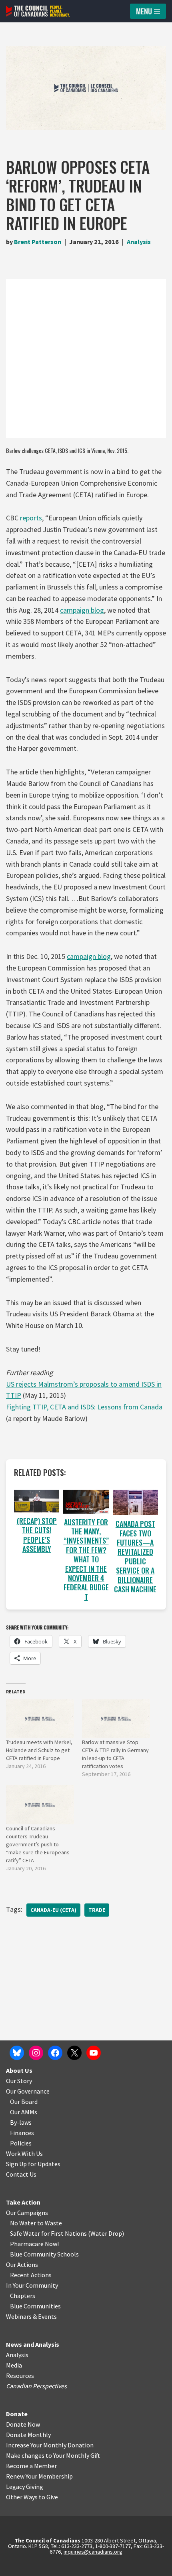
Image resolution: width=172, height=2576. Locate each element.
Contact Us (21, 2174)
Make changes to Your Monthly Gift (53, 2455)
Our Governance (28, 2091)
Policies (21, 2143)
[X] (74, 2053)
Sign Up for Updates (33, 2164)
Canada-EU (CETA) (53, 1910)
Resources (20, 2376)
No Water (24, 2223)
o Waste (51, 2223)
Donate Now (23, 2424)
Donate (17, 2414)
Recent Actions (31, 2275)
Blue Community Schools (44, 2254)
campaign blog (82, 610)
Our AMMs (24, 2112)
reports (31, 518)
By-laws (21, 2122)
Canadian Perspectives (36, 2386)
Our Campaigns (27, 2213)
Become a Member (31, 2466)
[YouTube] (94, 2053)
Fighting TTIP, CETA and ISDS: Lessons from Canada (84, 1407)
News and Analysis (33, 2344)
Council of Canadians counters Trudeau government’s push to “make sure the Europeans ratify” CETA (38, 1844)
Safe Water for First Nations (48, 2233)
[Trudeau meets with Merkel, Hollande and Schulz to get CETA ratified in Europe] (40, 1719)
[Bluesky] (17, 2053)
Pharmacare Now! (34, 2244)
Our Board (24, 2102)
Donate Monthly (28, 2435)
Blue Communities (35, 2306)
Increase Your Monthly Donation (50, 2445)
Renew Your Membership (39, 2476)
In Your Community (32, 2285)
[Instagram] (36, 2053)
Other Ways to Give (32, 2497)
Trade (97, 1910)
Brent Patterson (38, 242)
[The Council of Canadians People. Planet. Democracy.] (38, 11)
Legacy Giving (25, 2487)
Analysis (139, 242)
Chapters (23, 2296)
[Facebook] (55, 2053)
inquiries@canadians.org (93, 2552)
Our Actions (22, 2264)
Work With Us (24, 2153)
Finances (22, 2133)
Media (14, 2365)
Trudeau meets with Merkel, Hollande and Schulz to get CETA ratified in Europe (39, 1750)
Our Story (19, 2081)
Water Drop (106, 2233)
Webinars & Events (31, 2316)
